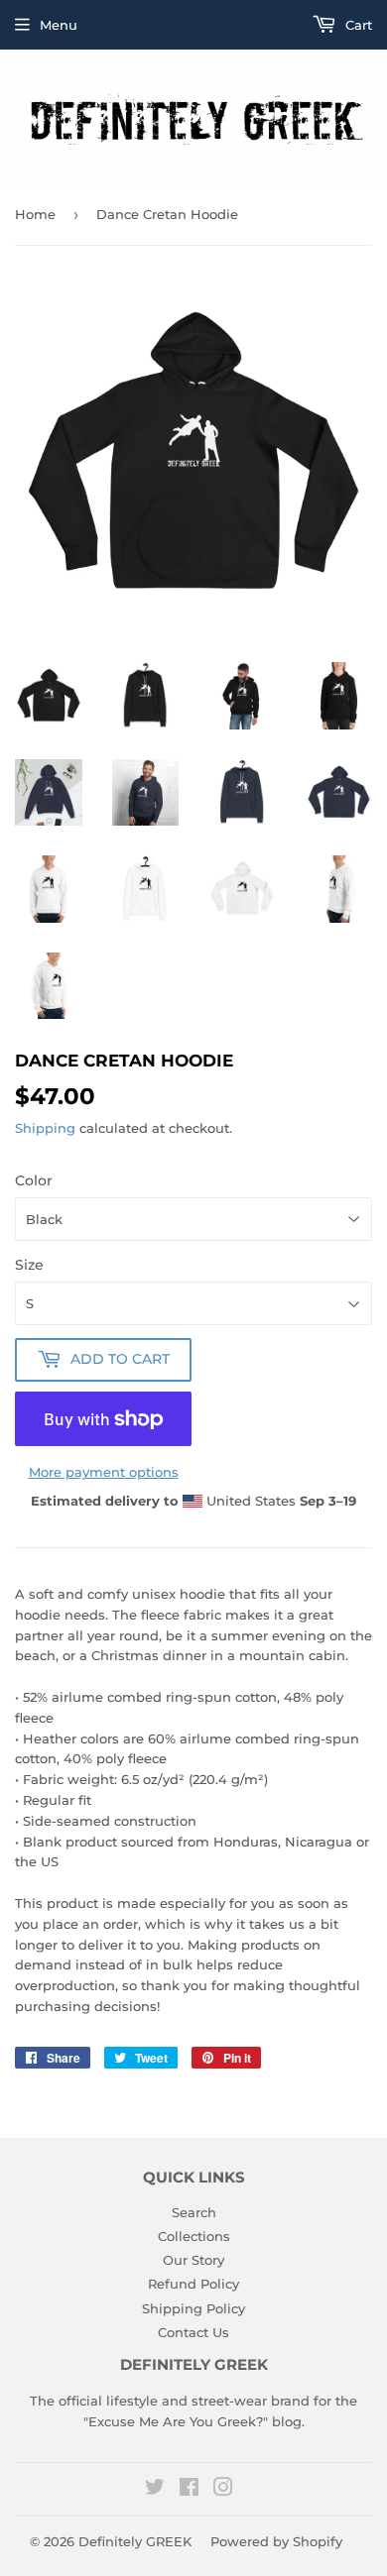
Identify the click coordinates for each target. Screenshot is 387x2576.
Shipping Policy (193, 2308)
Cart (357, 25)
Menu (59, 25)
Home (35, 214)
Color (34, 1180)
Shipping (45, 1128)
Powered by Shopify (276, 2541)
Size (29, 1265)
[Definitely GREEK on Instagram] (223, 2490)
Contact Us (193, 2332)
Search (194, 2212)
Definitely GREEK (135, 2541)
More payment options (104, 1472)
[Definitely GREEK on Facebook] (189, 2490)
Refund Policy (193, 2284)
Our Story (193, 2260)
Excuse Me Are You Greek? (176, 2421)
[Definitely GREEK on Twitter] (155, 2490)
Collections (194, 2236)
